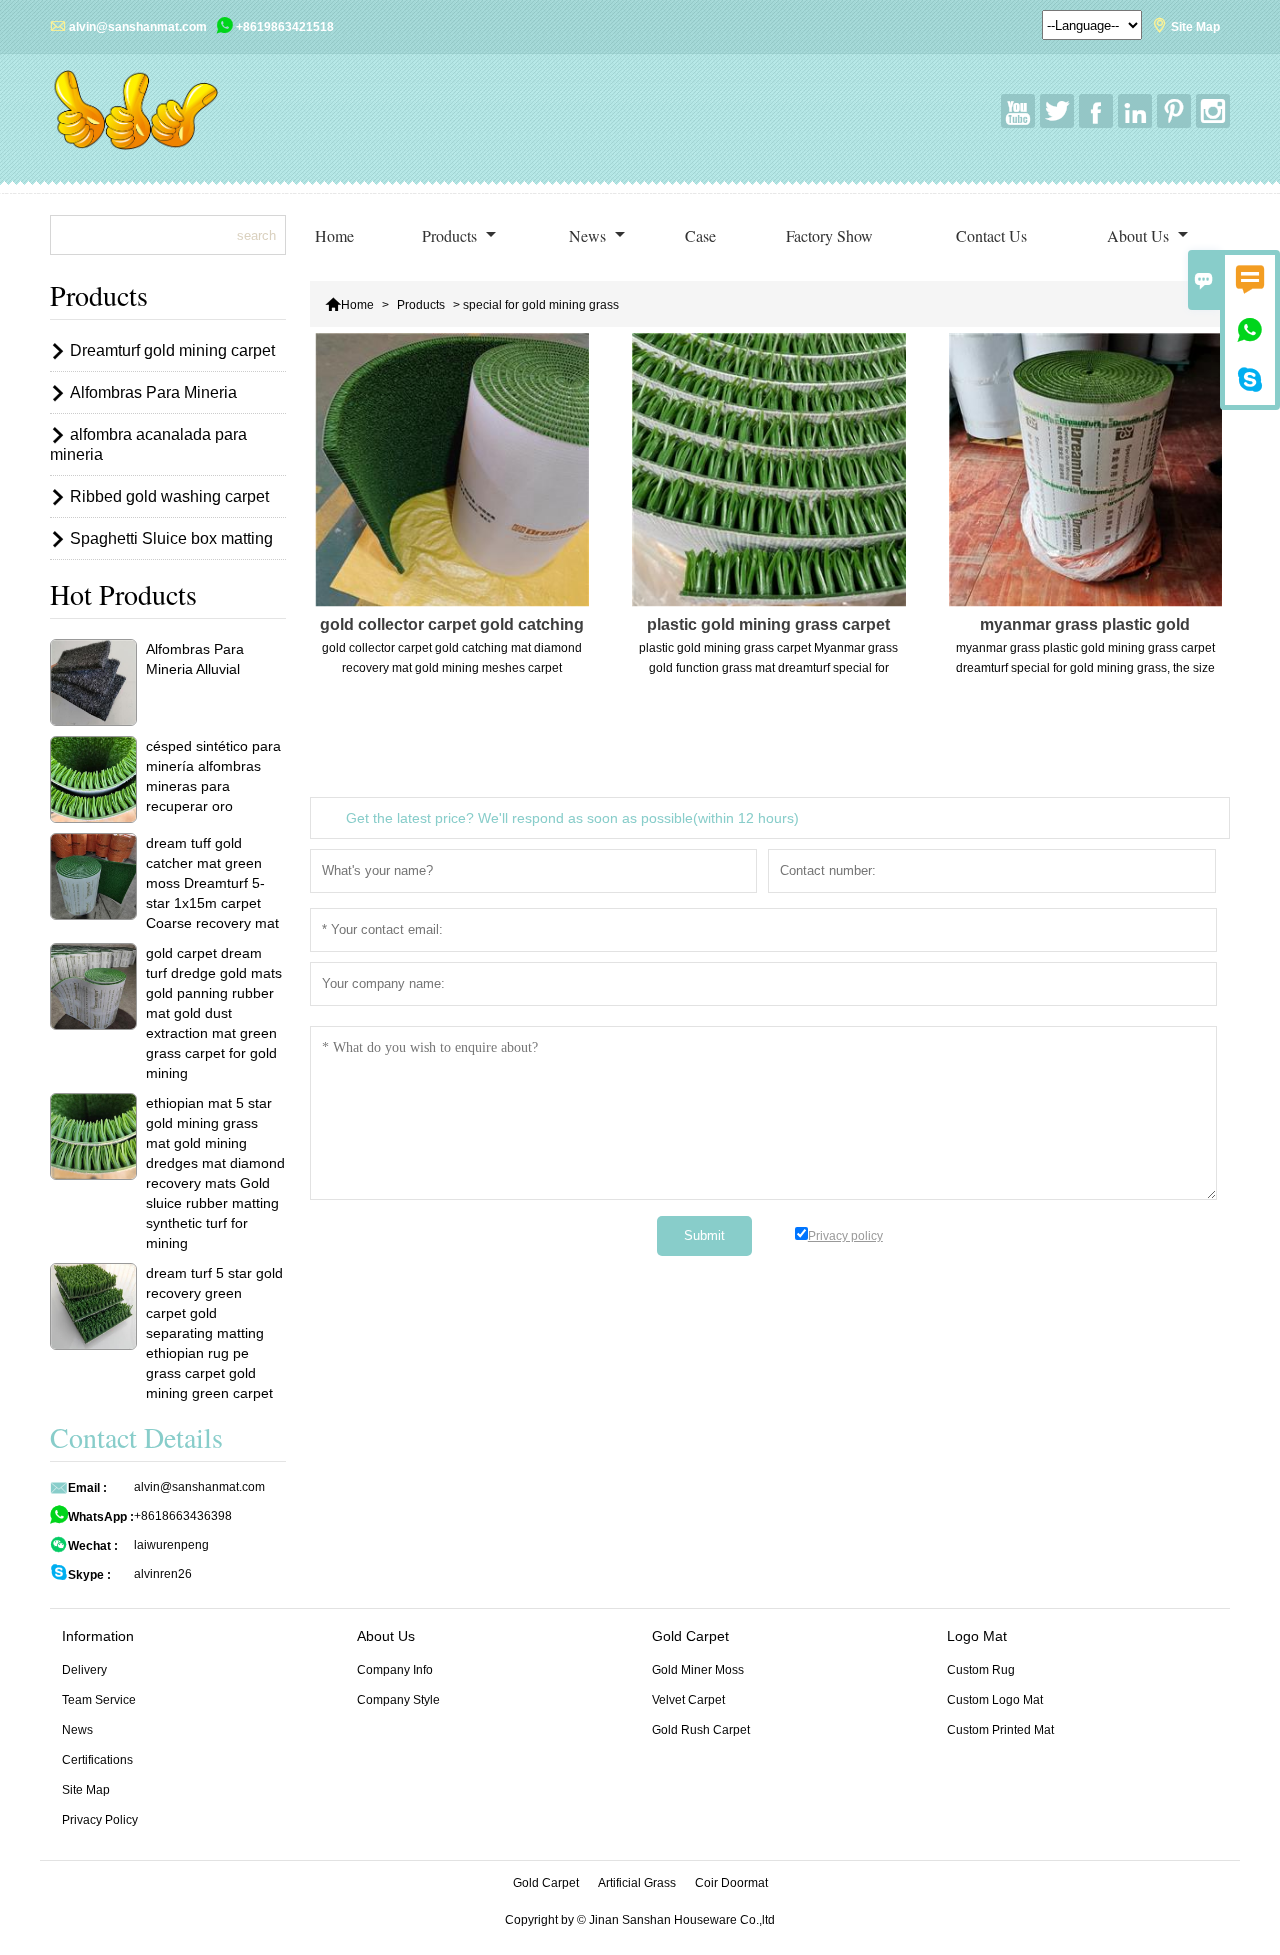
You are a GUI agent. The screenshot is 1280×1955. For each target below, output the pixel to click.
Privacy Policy (100, 1820)
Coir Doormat (731, 1883)
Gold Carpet (546, 1883)
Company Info (395, 1670)
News (589, 235)
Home (334, 235)
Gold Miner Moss (698, 1670)
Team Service (99, 1700)
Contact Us (991, 235)
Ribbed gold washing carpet (169, 496)
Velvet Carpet (688, 1700)
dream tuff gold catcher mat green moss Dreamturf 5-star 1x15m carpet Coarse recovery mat (212, 883)
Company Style (398, 1700)
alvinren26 (163, 1574)
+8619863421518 (285, 27)
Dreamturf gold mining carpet (172, 350)
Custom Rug (981, 1670)
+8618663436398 (183, 1516)
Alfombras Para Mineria (153, 392)
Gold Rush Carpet (701, 1730)
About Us (1140, 235)
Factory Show (829, 235)
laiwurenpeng (171, 1545)
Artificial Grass (637, 1883)
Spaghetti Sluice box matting (171, 538)
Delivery (84, 1670)
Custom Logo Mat (995, 1700)
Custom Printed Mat (1000, 1730)
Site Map (1195, 27)
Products (451, 235)
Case (700, 235)
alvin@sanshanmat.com (138, 27)
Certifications (97, 1760)
